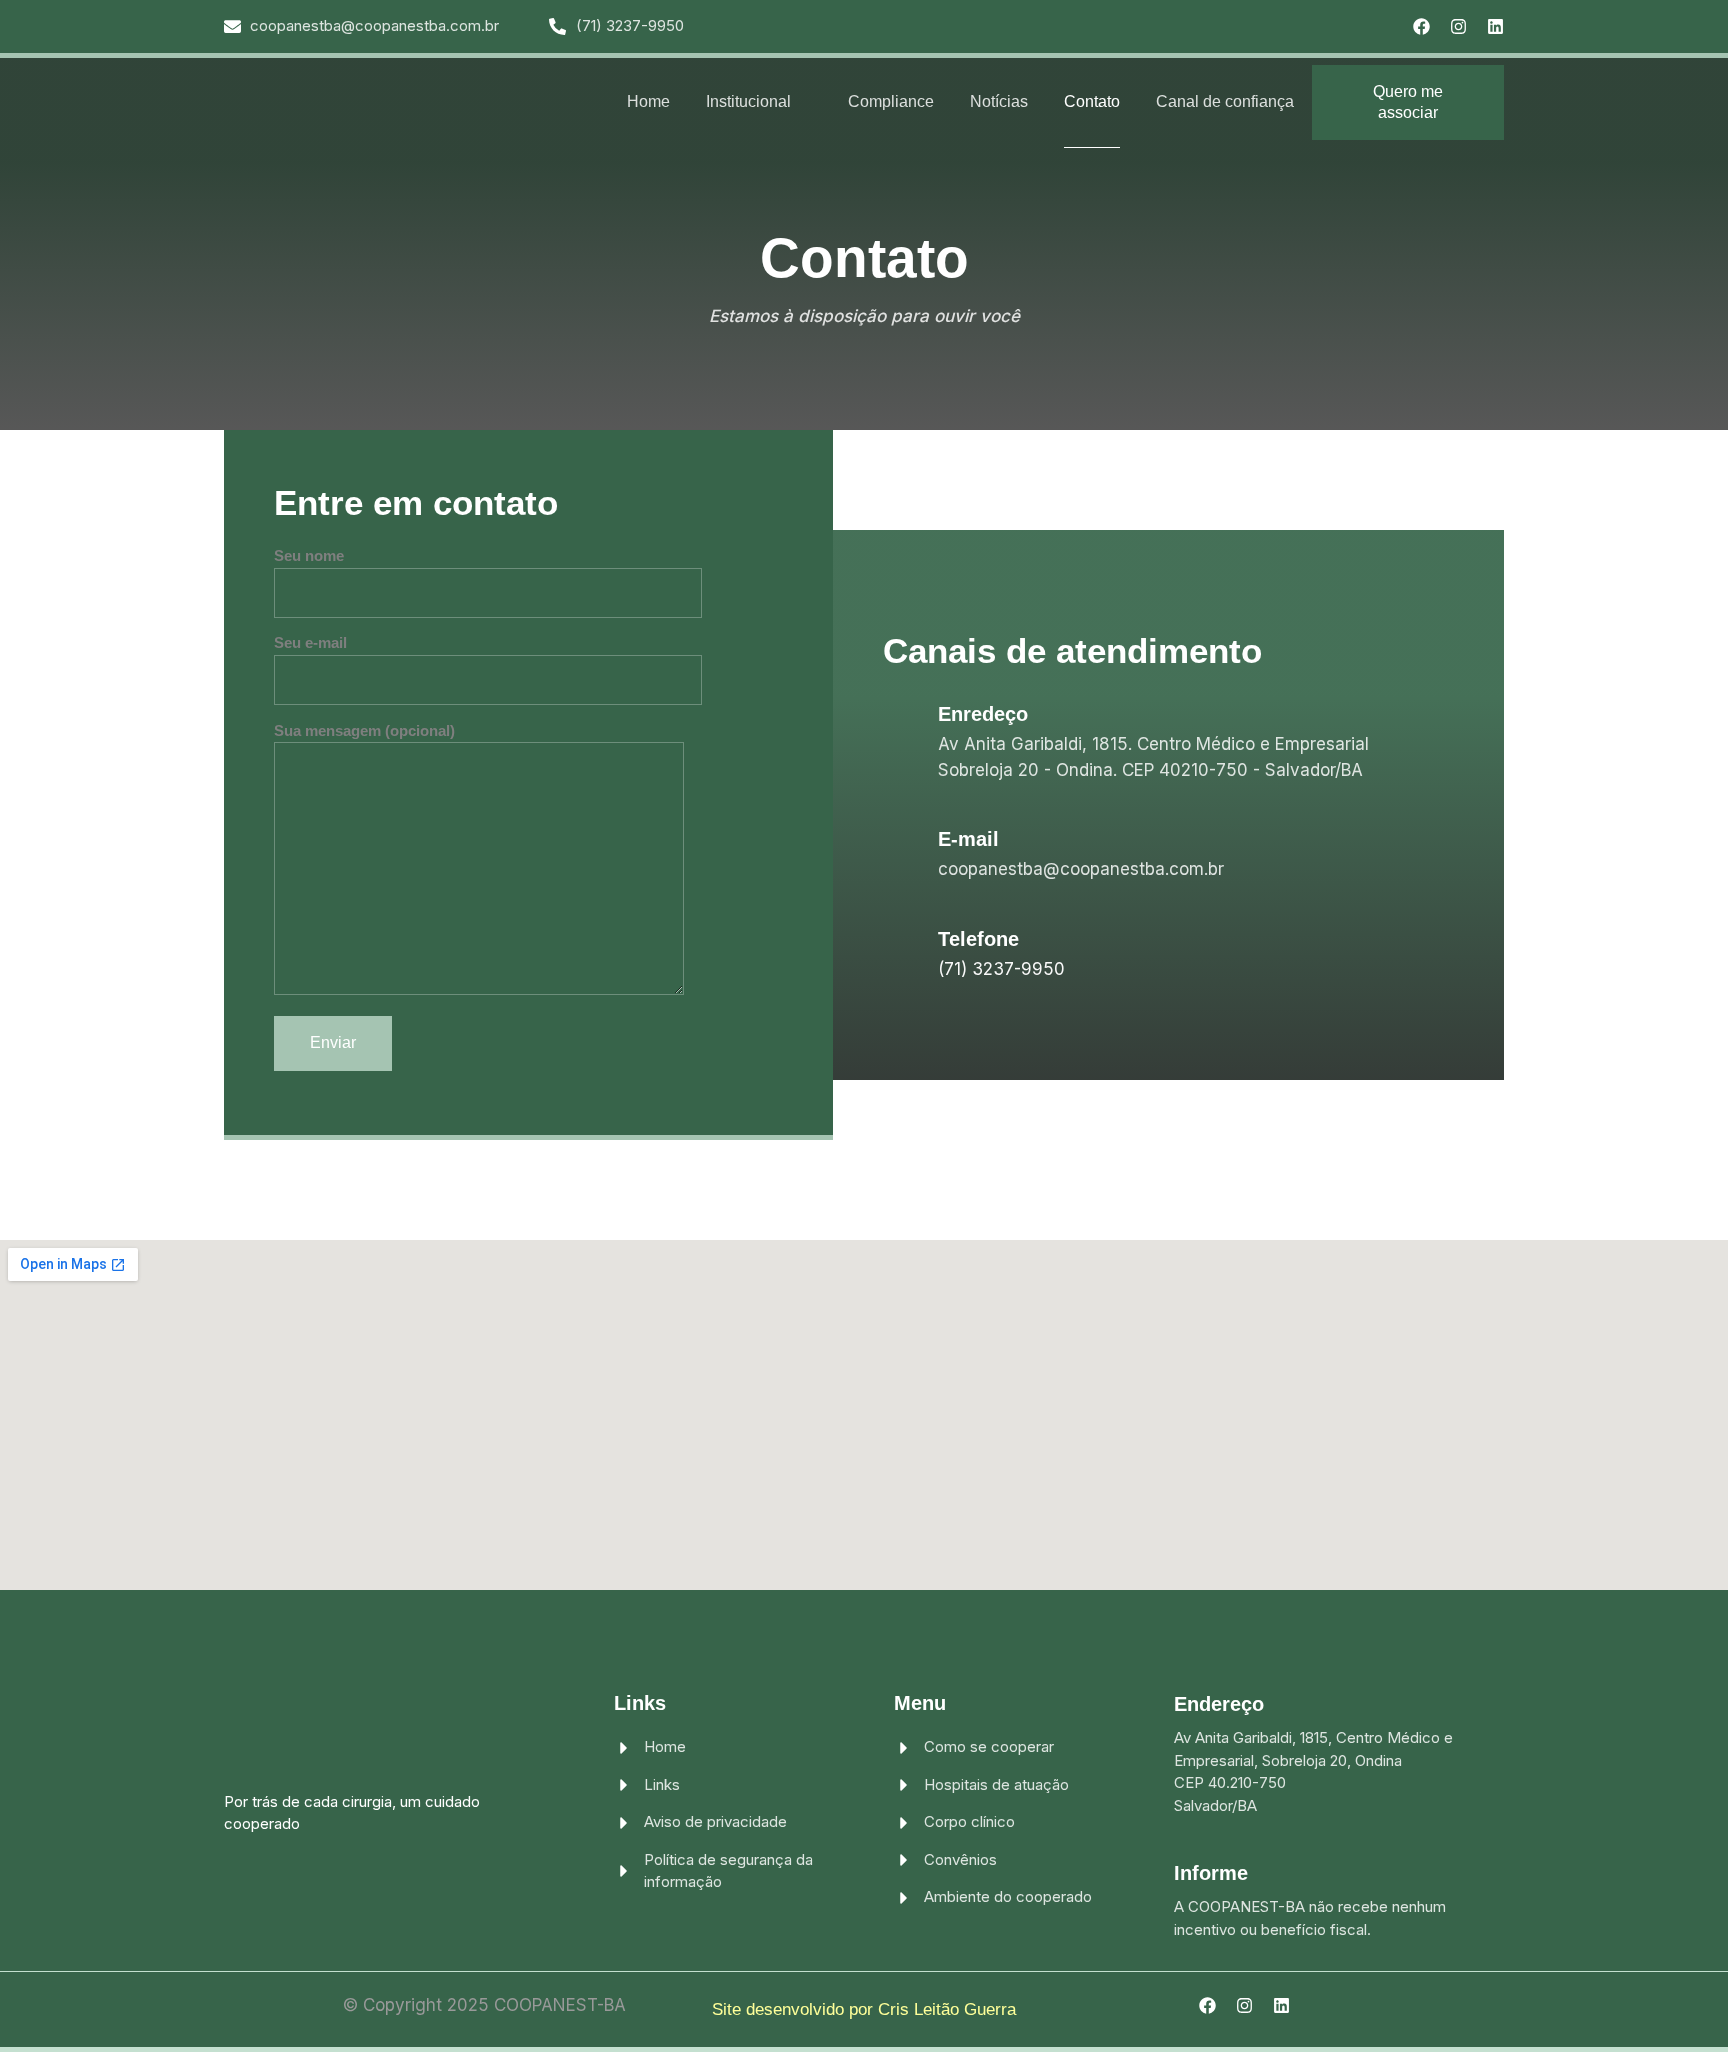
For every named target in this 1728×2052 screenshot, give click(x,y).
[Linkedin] (1495, 26)
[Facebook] (1421, 26)
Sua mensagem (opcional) (364, 730)
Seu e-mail (310, 642)
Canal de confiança (1225, 101)
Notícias (999, 101)
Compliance (891, 101)
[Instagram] (1458, 26)
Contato (1092, 101)
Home (648, 101)
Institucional (748, 101)
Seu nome (309, 555)
